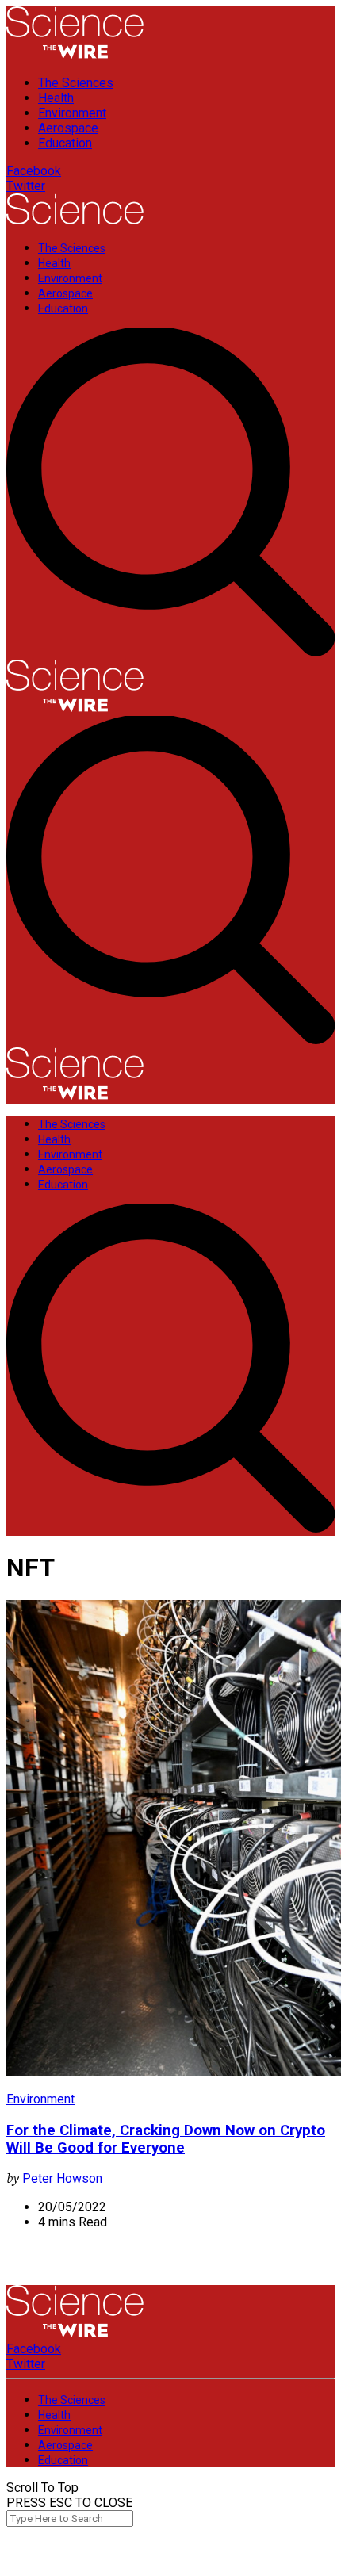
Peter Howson (62, 2178)
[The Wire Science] (75, 55)
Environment (72, 113)
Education (65, 143)
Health (56, 98)
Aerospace (68, 128)
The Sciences (76, 83)
